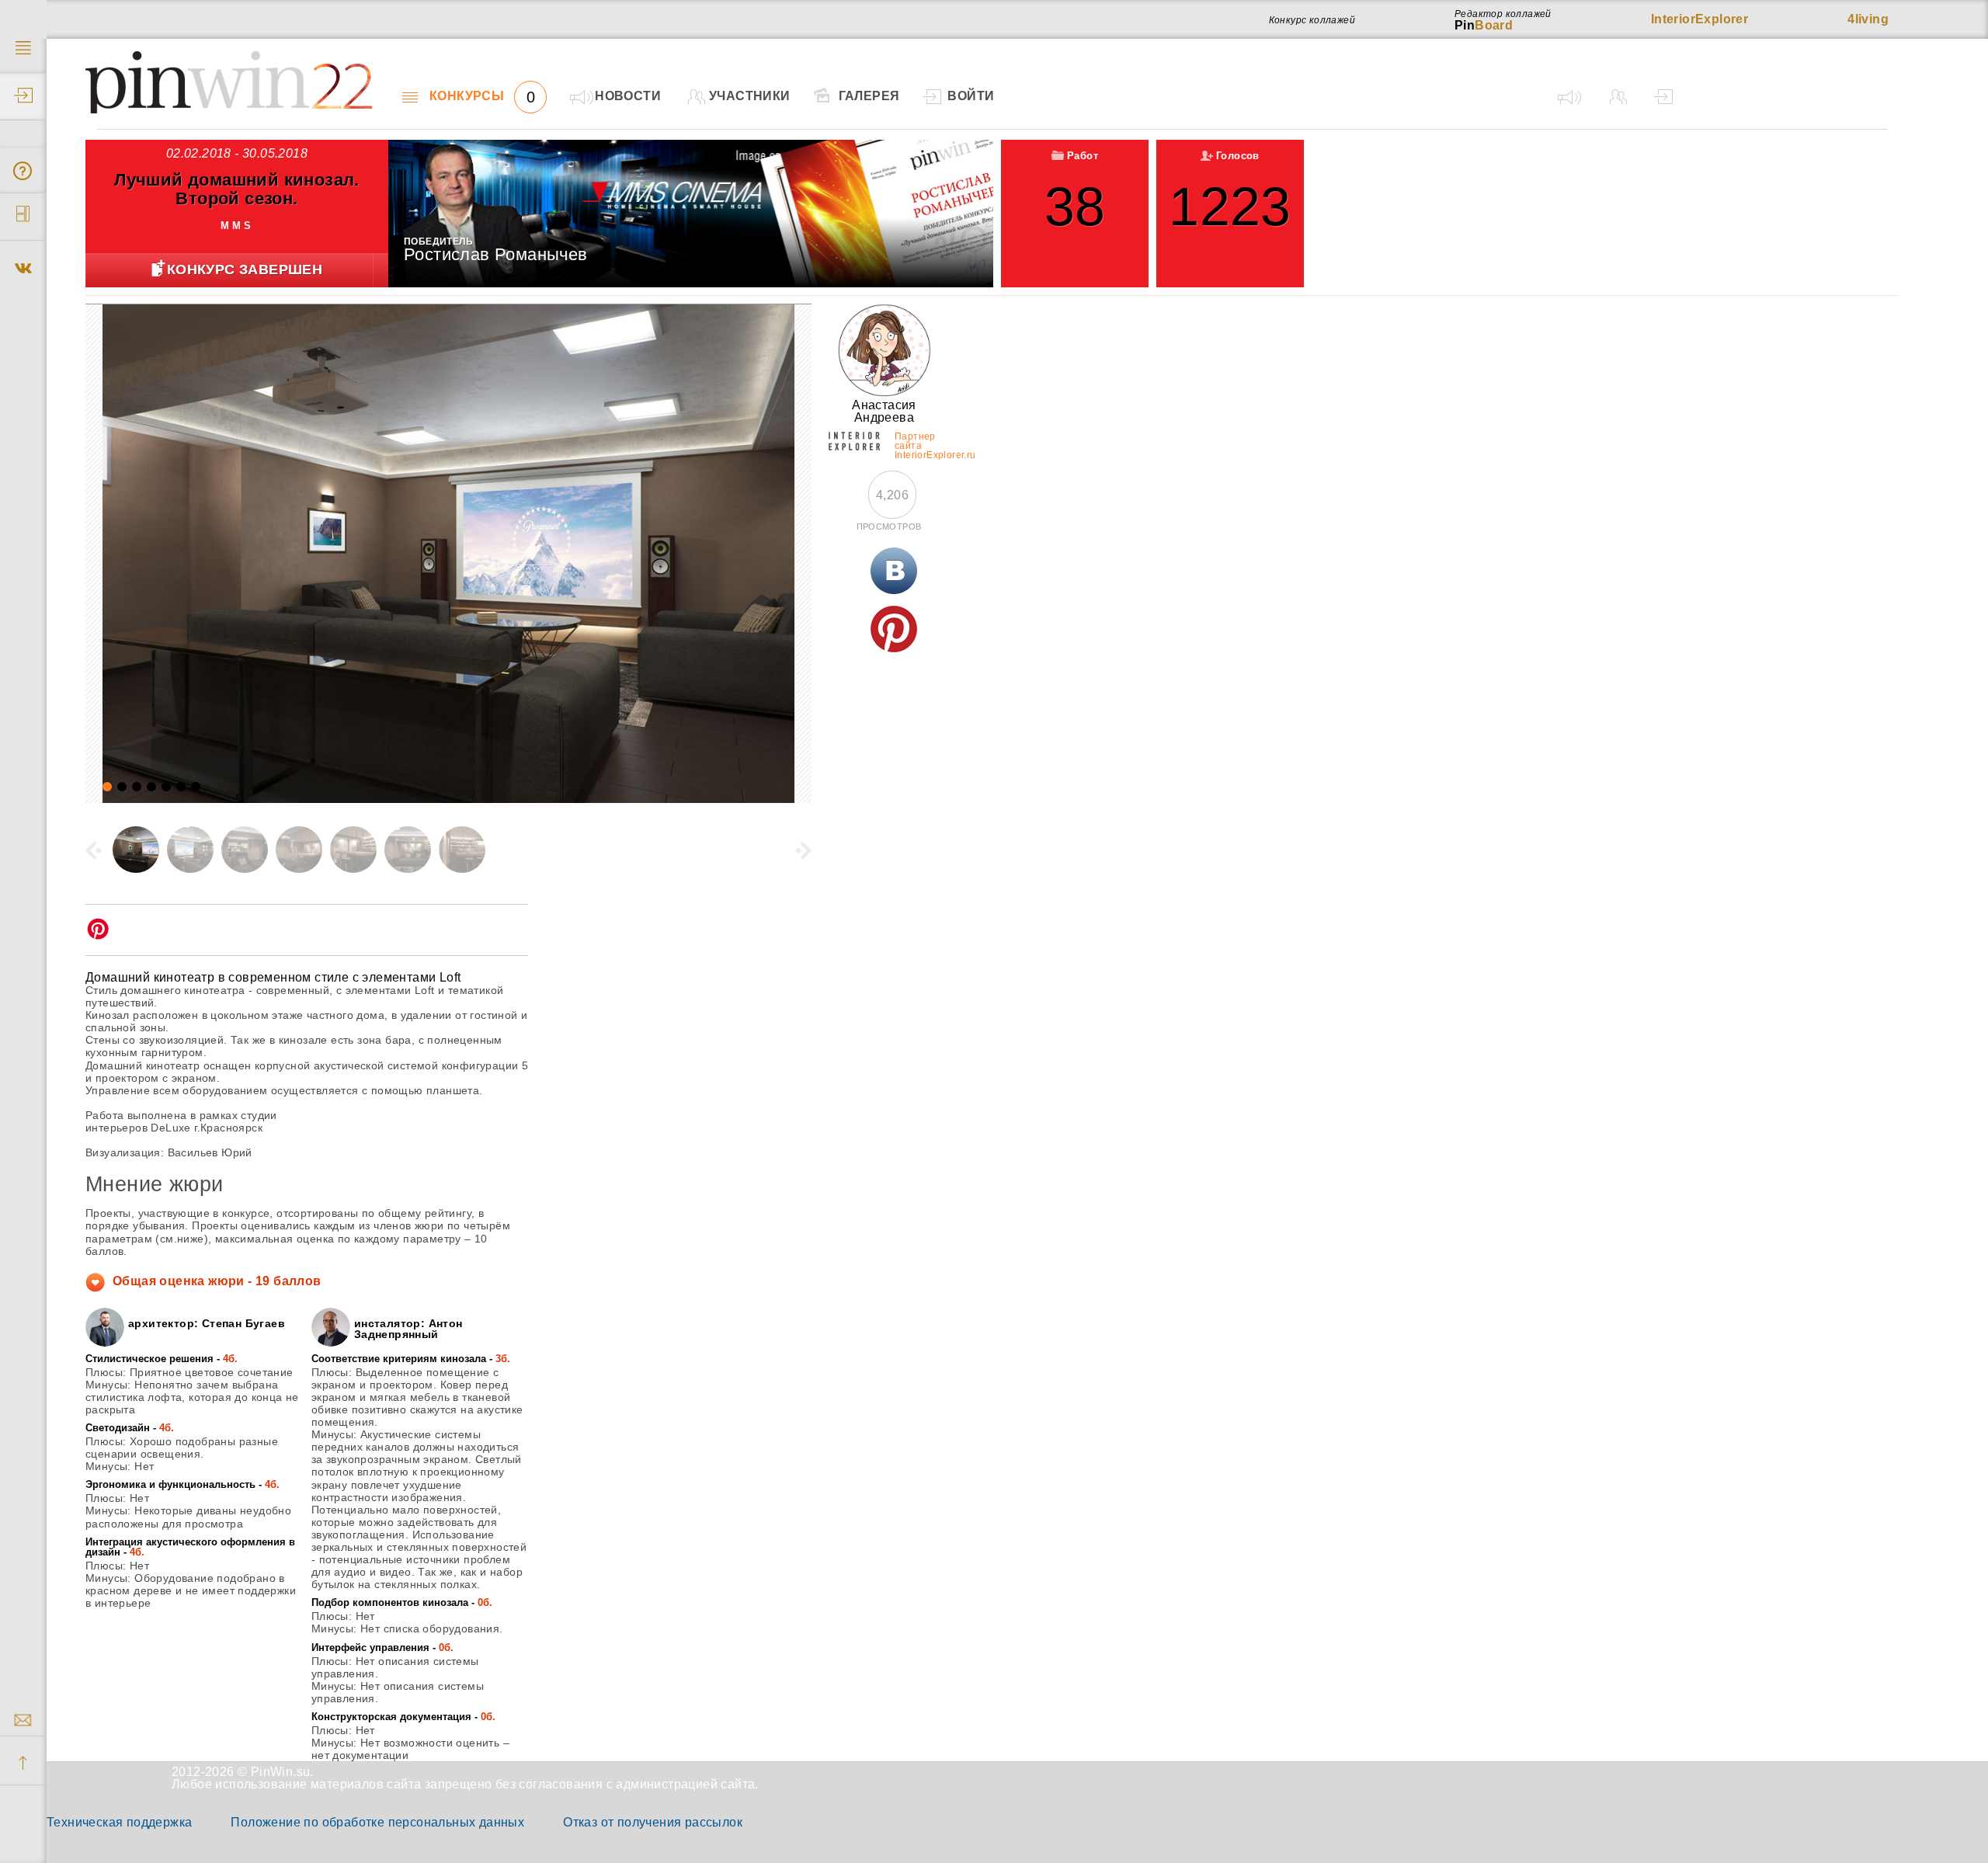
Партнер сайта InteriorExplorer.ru (917, 443)
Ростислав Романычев (496, 254)
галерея (869, 96)
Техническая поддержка (119, 1822)
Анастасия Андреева (884, 411)
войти (971, 96)
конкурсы (482, 96)
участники (750, 96)
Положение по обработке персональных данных (377, 1822)
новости (628, 96)
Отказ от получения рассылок (653, 1822)
